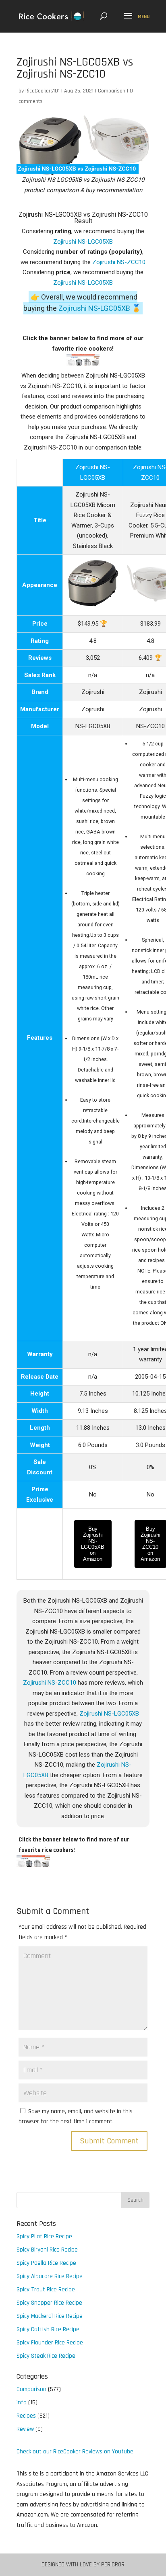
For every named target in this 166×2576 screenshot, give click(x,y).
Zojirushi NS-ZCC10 (119, 262)
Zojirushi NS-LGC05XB (83, 242)
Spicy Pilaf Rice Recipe (44, 2236)
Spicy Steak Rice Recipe (46, 2356)
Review (25, 2429)
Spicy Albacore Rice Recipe (50, 2276)
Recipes (26, 2416)
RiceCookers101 (43, 91)
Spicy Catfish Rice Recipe (48, 2329)
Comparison (112, 91)
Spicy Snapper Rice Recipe (49, 2303)
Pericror (113, 2565)
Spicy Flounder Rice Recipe (50, 2343)
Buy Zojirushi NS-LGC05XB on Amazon (93, 1544)
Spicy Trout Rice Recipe (46, 2290)
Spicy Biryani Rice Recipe (47, 2250)
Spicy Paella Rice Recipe (46, 2263)
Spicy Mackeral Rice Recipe (50, 2316)
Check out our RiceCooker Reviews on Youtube (75, 2452)
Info (22, 2403)
